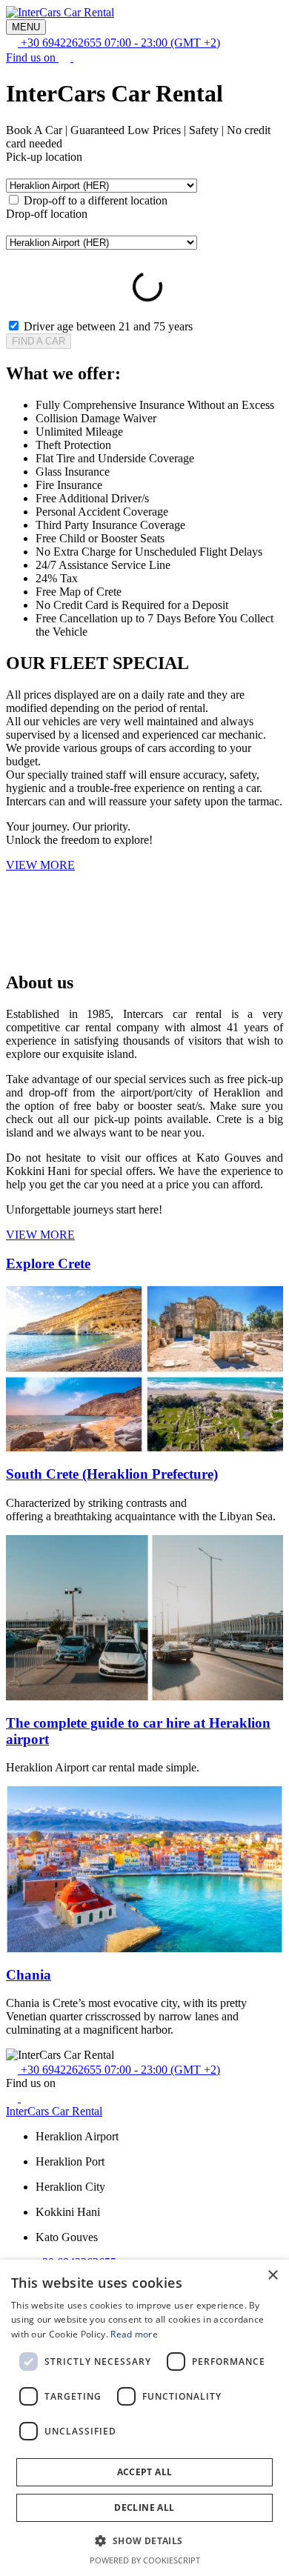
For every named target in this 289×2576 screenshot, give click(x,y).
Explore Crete (48, 1264)
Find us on (32, 57)
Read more (134, 2334)
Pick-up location (44, 157)
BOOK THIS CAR (85, 951)
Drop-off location (47, 214)
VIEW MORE (40, 1235)
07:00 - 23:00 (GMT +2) (120, 43)
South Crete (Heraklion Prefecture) (112, 1474)
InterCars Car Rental (54, 2111)
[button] (144, 2540)
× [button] (272, 2276)
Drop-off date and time (161, 256)
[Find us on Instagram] (79, 57)
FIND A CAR (39, 341)
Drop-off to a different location (96, 200)
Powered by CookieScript (145, 2560)
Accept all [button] (145, 2472)
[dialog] (144, 2418)
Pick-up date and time (57, 256)
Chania (29, 1975)
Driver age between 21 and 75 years (108, 326)
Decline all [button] (144, 2507)
